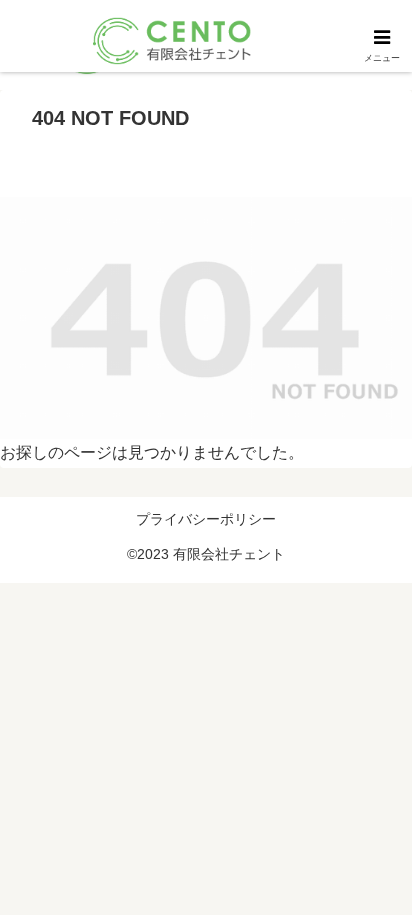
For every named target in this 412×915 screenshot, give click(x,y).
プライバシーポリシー (206, 519)
